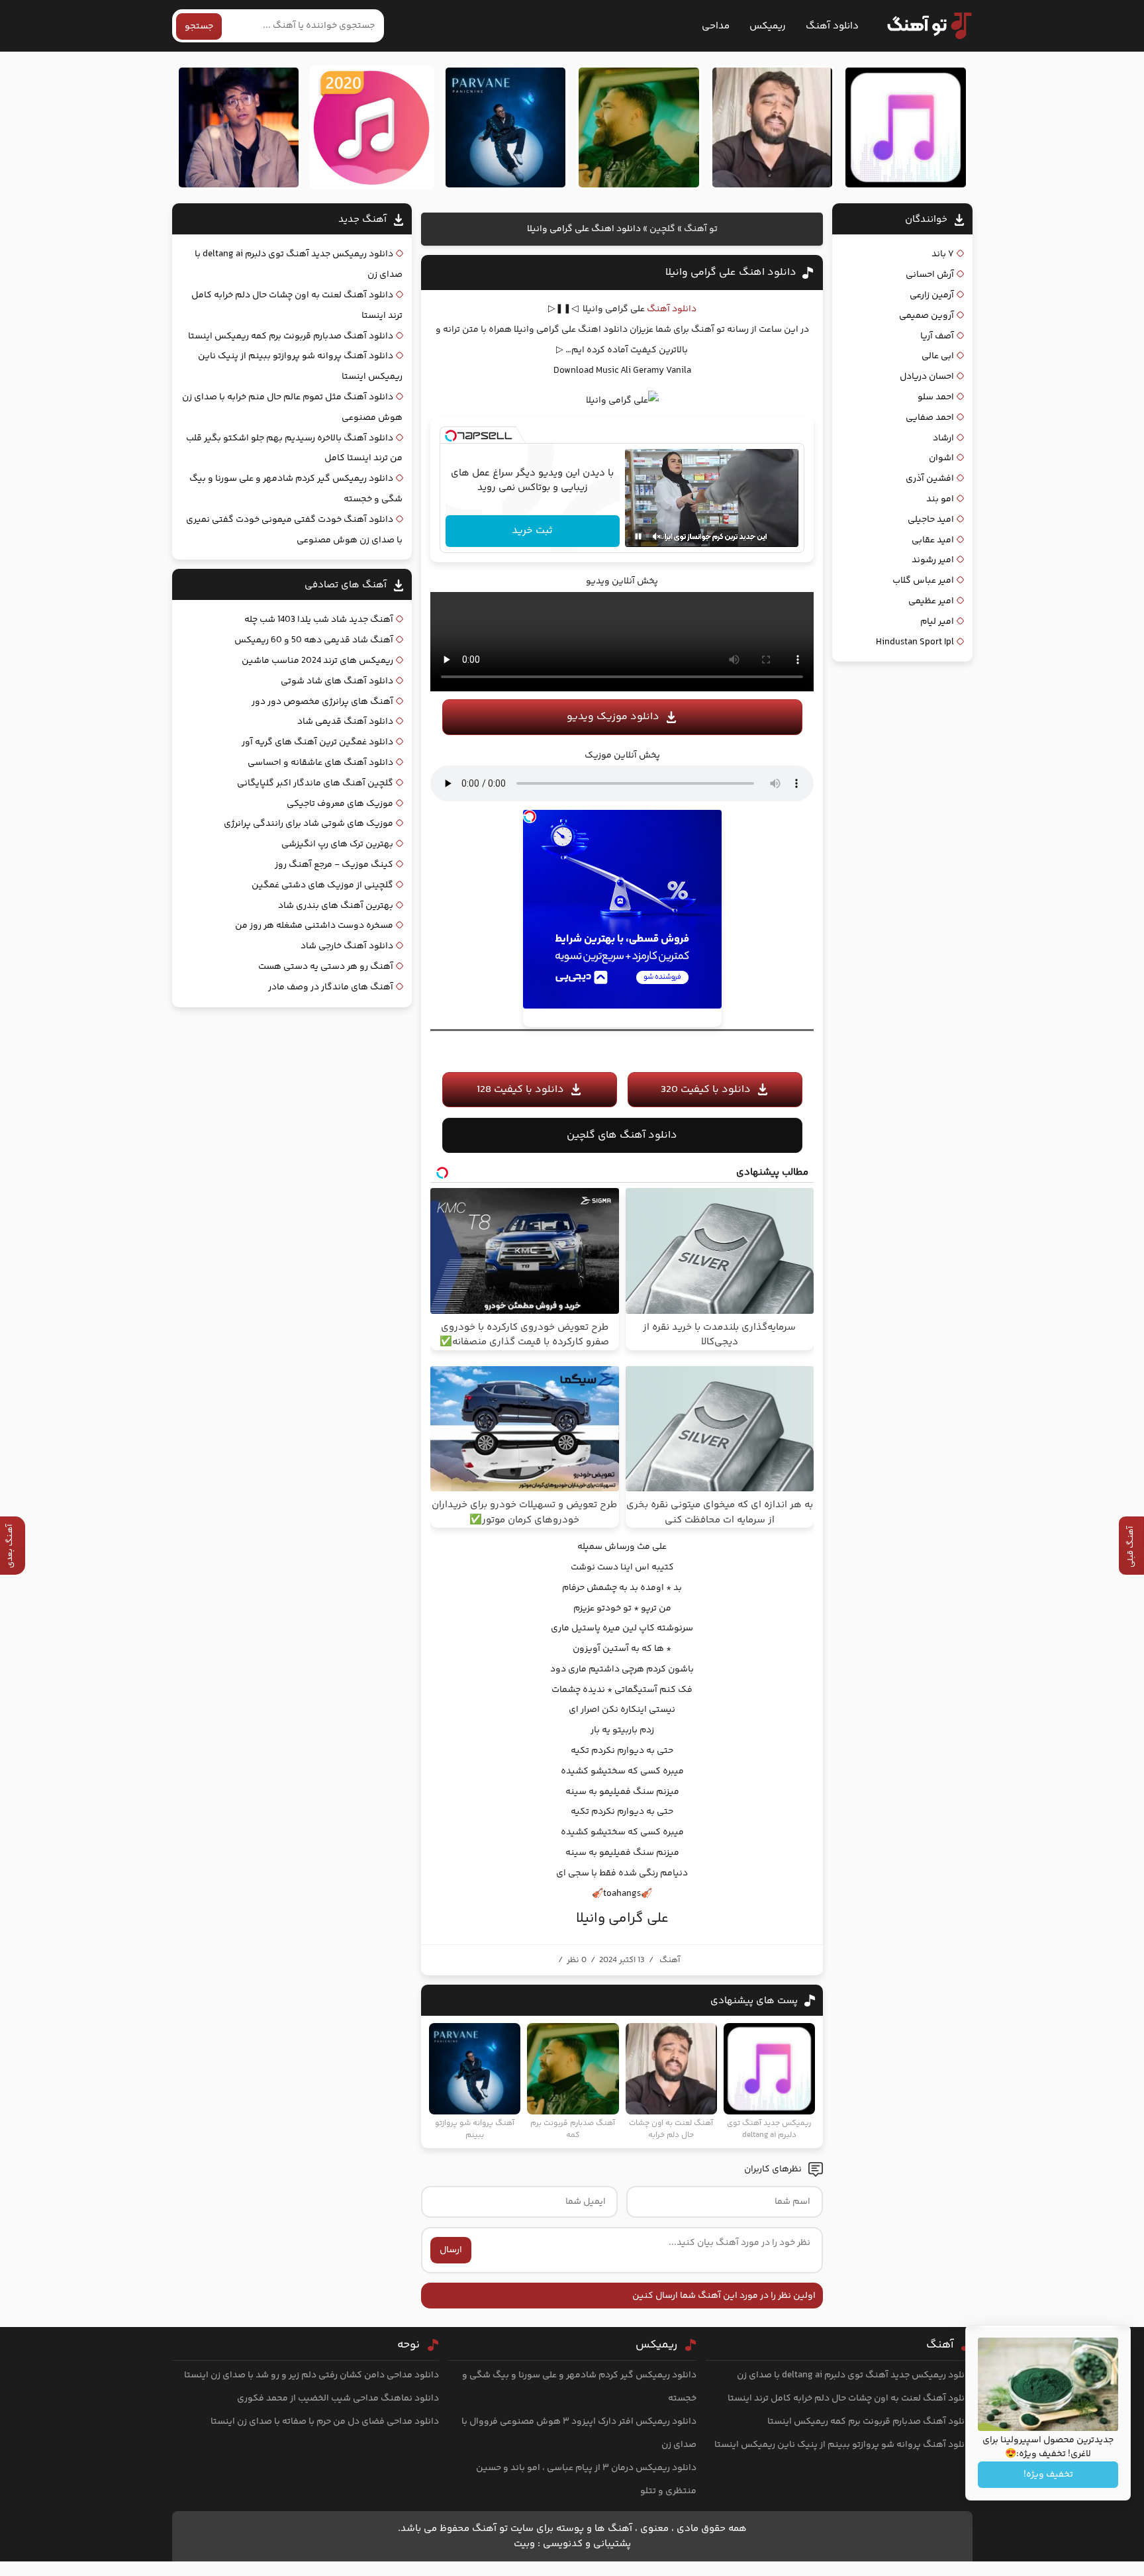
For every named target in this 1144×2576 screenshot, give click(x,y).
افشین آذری (930, 479)
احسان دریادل (927, 377)
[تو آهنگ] (923, 26)
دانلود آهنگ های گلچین (622, 1135)
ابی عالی (938, 356)
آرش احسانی (930, 275)
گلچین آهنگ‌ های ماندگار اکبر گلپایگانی (315, 783)
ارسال (451, 2250)
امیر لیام (937, 622)
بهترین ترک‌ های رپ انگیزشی (337, 844)
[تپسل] (451, 436)
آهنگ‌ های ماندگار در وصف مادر (331, 987)
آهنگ (670, 1960)
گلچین (662, 229)
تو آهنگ (701, 229)
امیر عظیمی (931, 601)
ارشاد (943, 438)
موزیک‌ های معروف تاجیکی (340, 804)
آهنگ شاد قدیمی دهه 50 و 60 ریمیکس (314, 640)
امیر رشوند (933, 560)
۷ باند (943, 254)
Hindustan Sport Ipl (915, 642)
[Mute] (657, 536)
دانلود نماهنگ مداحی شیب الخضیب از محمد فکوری (338, 2399)
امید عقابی (933, 540)
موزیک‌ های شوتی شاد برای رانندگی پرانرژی (309, 824)
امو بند (940, 499)
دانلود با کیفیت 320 (706, 1090)
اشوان (941, 458)
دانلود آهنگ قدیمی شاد (345, 722)
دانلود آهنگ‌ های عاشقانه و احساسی (320, 763)
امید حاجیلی (931, 520)
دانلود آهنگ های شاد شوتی (337, 681)
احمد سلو (936, 397)
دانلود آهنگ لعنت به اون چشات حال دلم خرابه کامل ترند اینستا (850, 2399)
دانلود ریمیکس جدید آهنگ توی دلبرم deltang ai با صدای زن (855, 2375)
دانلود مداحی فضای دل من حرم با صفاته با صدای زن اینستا (325, 2422)
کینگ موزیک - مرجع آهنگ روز (334, 865)
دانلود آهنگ (832, 26)
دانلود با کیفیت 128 (520, 1090)
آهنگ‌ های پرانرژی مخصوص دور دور (322, 702)
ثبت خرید (532, 531)
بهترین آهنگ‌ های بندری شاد (336, 906)
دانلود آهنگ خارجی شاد (347, 946)
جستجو (199, 26)
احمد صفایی (930, 418)
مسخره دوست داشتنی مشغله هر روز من (314, 926)
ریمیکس (768, 26)
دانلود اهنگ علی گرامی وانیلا (731, 272)
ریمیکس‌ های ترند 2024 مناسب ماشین (317, 661)
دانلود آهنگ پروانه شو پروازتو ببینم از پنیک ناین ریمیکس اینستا (843, 2445)
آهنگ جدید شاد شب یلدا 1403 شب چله (319, 620)
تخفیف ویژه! (1048, 2475)
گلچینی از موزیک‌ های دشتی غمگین (322, 885)
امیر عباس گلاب (923, 581)
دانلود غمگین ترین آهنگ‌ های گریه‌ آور (317, 742)
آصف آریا (937, 336)
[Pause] (638, 536)
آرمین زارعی (932, 295)
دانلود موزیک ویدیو (613, 717)
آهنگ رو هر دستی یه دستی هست (326, 967)
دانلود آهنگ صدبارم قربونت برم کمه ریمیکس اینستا (291, 336)
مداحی (716, 26)
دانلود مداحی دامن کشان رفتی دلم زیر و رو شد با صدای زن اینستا (311, 2375)
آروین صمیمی (927, 316)
